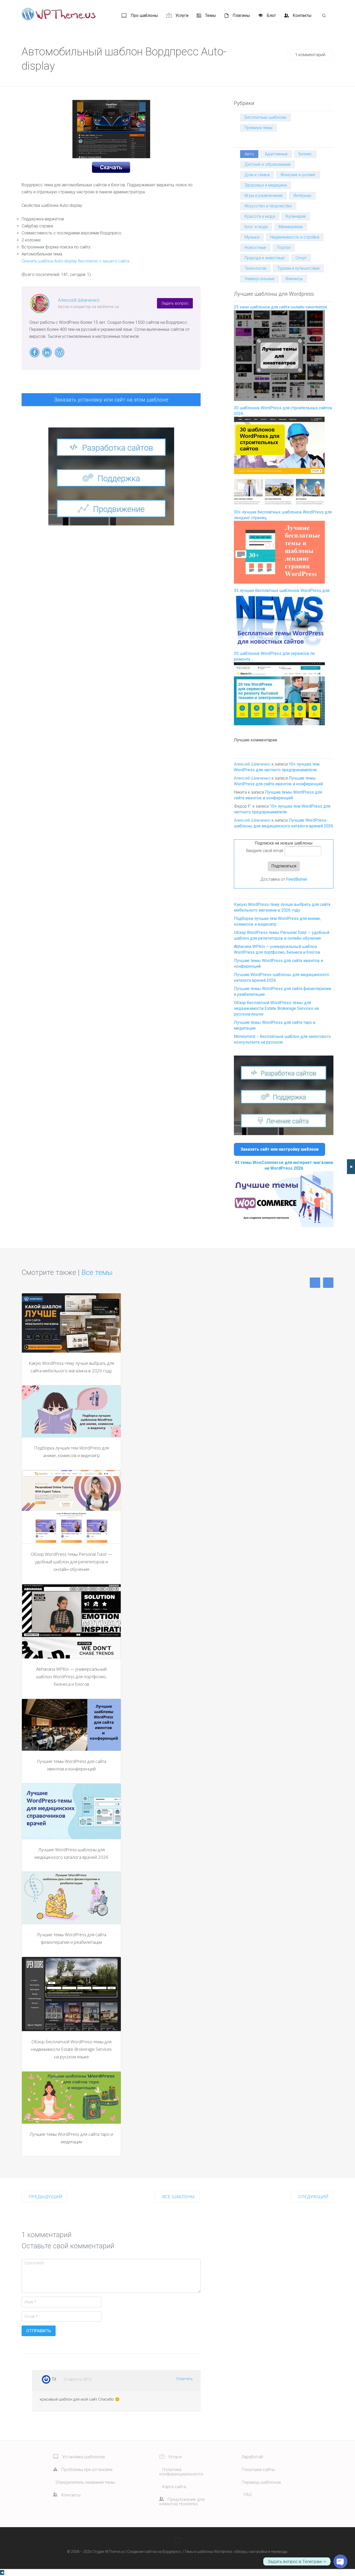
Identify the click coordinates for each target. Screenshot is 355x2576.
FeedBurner (297, 879)
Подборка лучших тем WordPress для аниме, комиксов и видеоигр (71, 1452)
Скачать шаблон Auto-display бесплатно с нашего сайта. (76, 261)
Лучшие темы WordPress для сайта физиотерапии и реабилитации (71, 1938)
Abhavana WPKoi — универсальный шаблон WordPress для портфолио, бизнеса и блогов (71, 1676)
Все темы (97, 1272)
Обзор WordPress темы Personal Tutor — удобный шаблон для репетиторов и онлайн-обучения (71, 1562)
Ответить (185, 2379)
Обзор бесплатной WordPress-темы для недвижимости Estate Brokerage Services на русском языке (276, 1008)
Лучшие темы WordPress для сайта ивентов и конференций (71, 1765)
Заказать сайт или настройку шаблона (280, 1149)
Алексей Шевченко (79, 300)
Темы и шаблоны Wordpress (208, 2552)
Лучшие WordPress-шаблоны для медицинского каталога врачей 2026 (71, 1853)
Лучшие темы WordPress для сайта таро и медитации (71, 2138)
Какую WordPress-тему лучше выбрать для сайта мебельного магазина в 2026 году (71, 1367)
